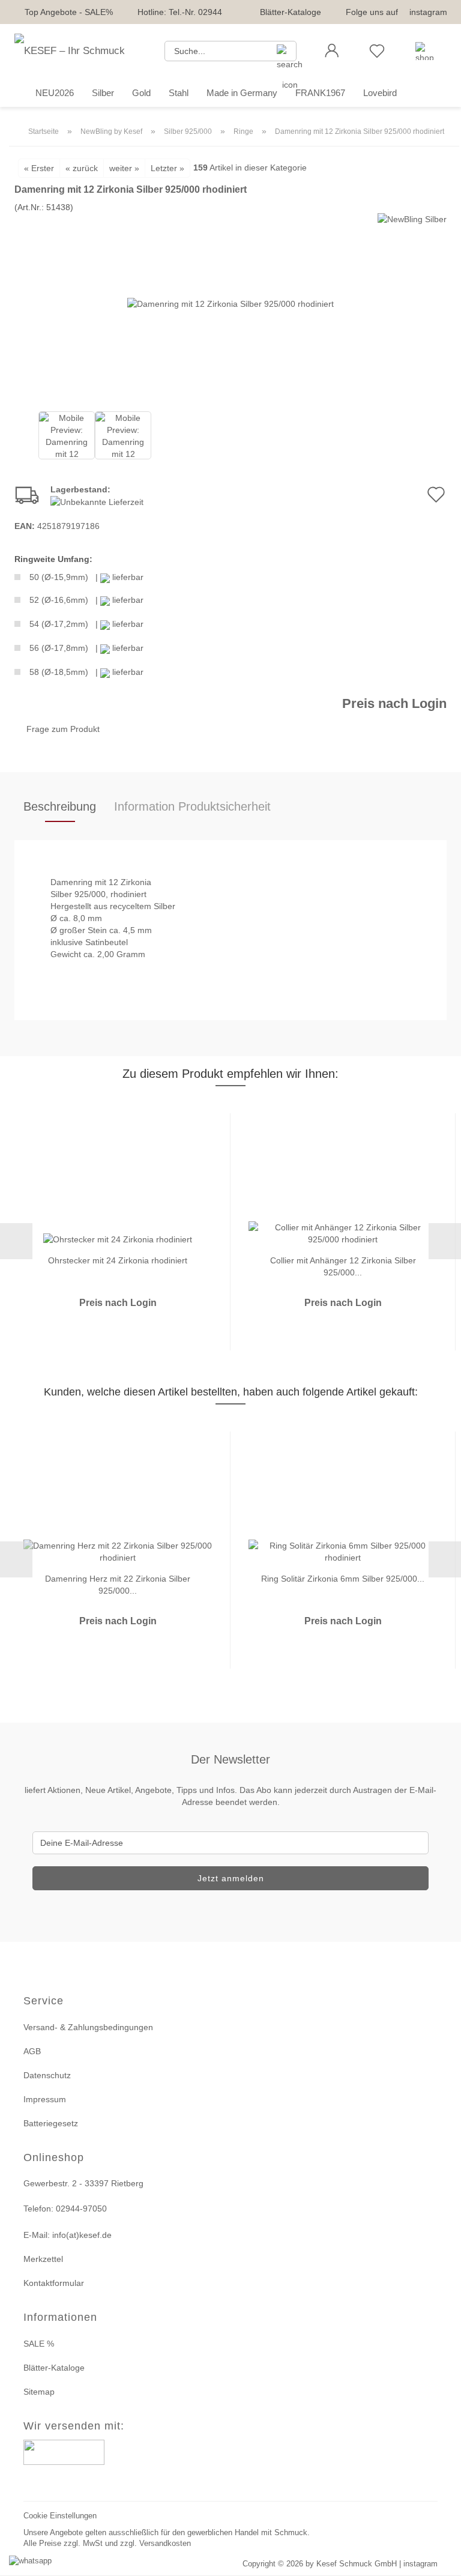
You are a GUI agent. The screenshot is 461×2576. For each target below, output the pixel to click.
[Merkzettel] (377, 51)
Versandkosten (165, 2543)
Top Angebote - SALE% (69, 12)
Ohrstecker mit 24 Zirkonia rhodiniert (118, 1260)
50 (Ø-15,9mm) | (86, 577)
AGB (32, 2051)
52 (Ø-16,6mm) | (86, 600)
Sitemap (39, 2392)
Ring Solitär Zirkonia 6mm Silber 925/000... (343, 1579)
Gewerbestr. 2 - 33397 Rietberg (83, 2183)
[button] (332, 51)
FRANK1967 (320, 93)
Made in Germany (242, 93)
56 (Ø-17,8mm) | (86, 648)
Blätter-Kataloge (291, 12)
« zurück (82, 168)
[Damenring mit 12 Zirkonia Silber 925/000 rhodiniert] (230, 303)
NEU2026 (55, 93)
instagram (428, 12)
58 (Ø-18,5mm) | (86, 672)
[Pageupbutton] (437, 2559)
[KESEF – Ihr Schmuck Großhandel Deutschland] (80, 51)
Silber (103, 93)
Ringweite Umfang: (53, 559)
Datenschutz (47, 2075)
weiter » (124, 168)
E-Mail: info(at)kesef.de (68, 2235)
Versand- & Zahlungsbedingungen (88, 2027)
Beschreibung (60, 806)
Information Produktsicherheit (192, 806)
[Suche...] (283, 51)
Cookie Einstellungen (60, 2516)
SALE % (39, 2344)
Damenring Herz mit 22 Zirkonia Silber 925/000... (118, 1584)
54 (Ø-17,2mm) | (86, 624)
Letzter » (167, 168)
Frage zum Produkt (63, 729)
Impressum (45, 2099)
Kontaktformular (54, 2283)
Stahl (179, 93)
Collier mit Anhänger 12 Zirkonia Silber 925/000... (343, 1265)
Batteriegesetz (51, 2123)
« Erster (39, 168)
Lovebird (380, 93)
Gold (141, 93)
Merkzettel (43, 2259)
